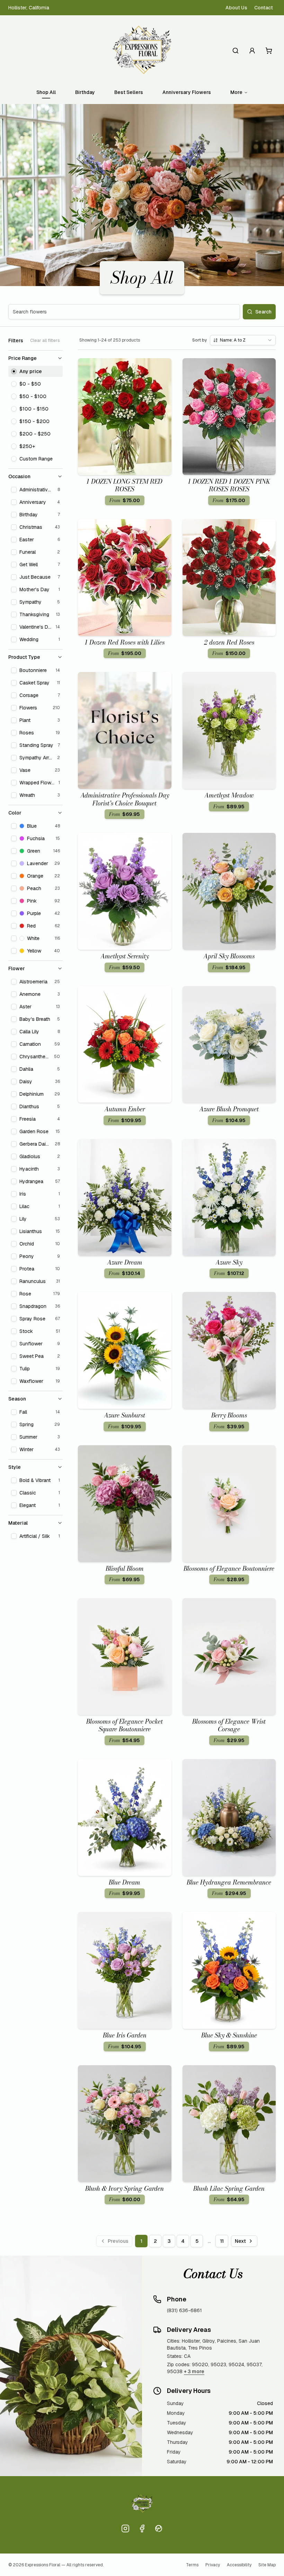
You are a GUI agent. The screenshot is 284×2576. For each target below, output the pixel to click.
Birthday (85, 92)
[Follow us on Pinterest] (159, 2528)
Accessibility (239, 2565)
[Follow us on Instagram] (125, 2528)
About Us (236, 8)
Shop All (46, 92)
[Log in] (252, 51)
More (236, 92)
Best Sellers (129, 92)
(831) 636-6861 (184, 2310)
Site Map (267, 2565)
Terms (192, 2565)
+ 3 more (194, 2371)
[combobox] (243, 340)
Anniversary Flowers (187, 92)
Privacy (213, 2565)
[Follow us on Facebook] (142, 2528)
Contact (264, 8)
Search (263, 312)
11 (222, 2241)
